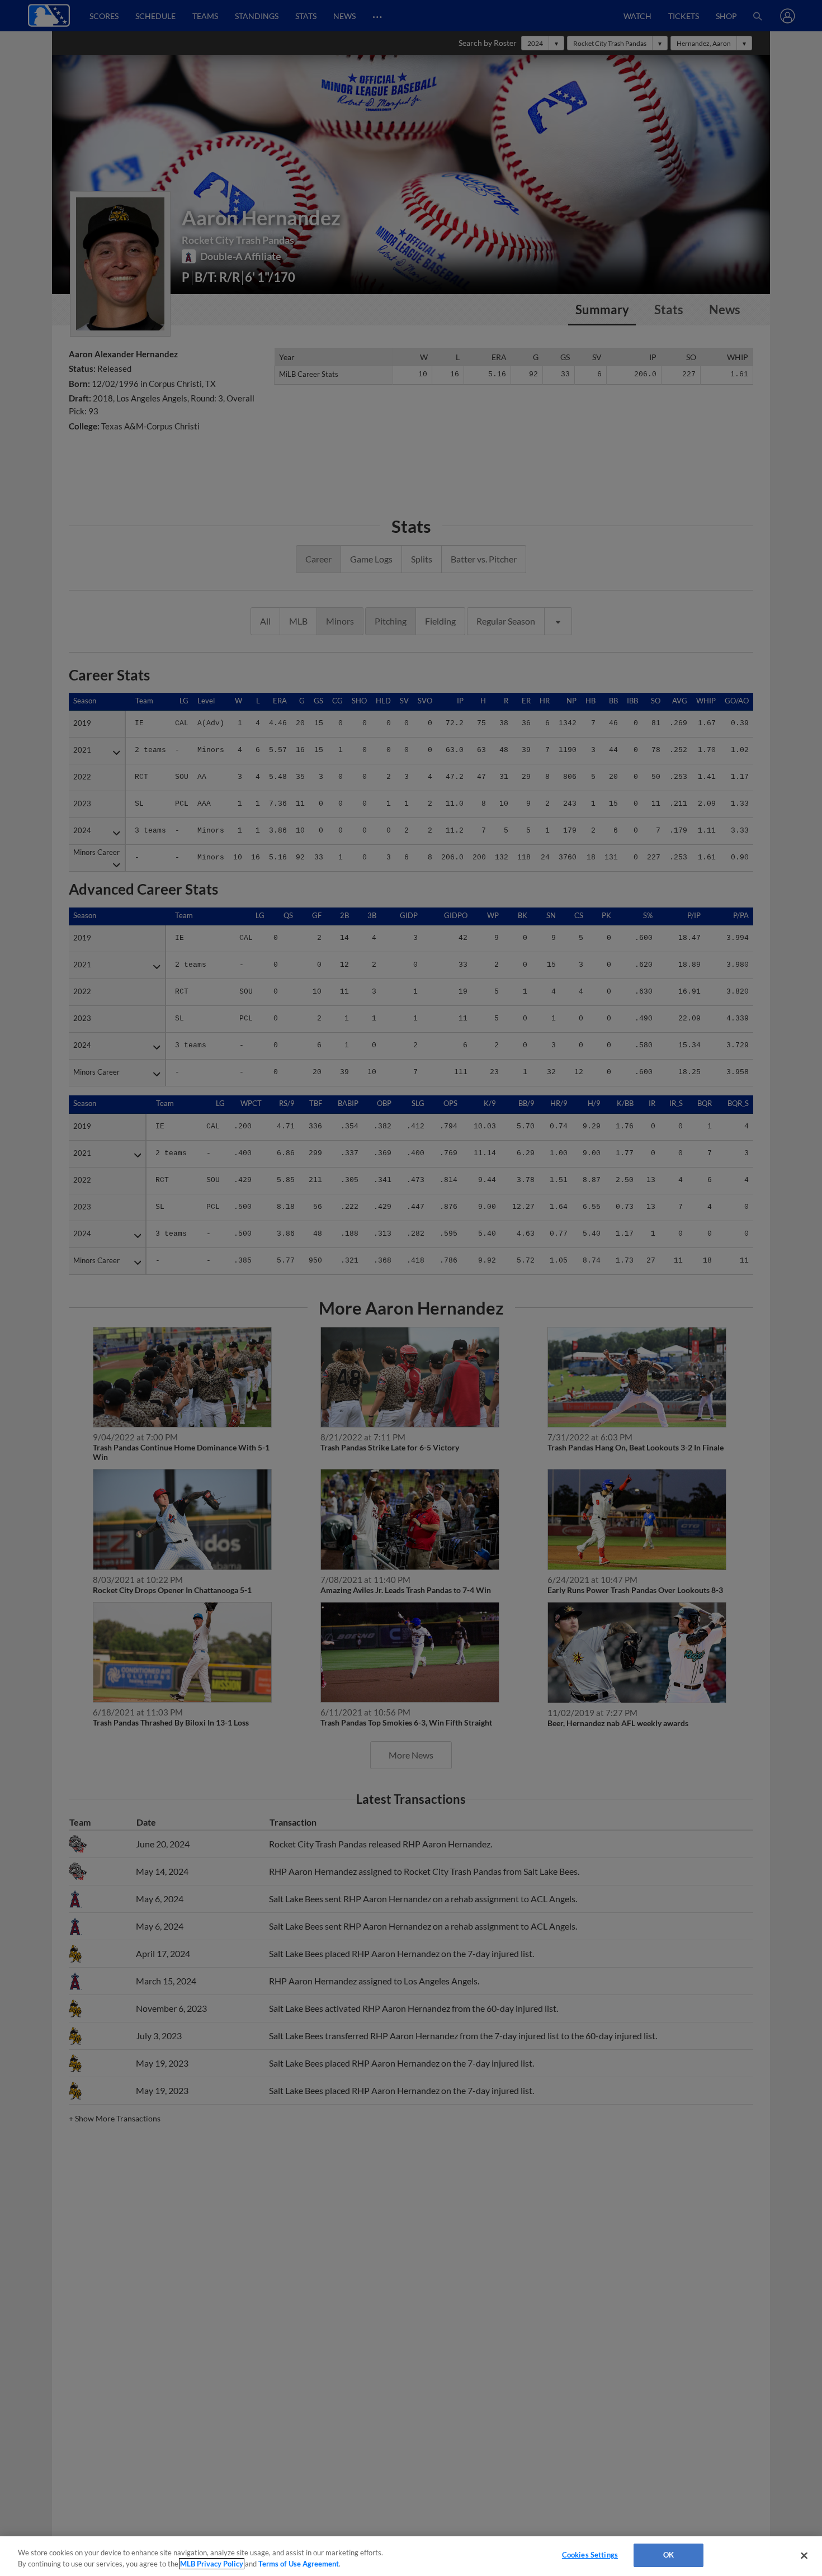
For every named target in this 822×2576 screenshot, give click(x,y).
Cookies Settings (590, 2555)
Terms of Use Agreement (299, 2564)
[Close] (804, 2555)
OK (669, 2555)
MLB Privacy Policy (212, 2564)
